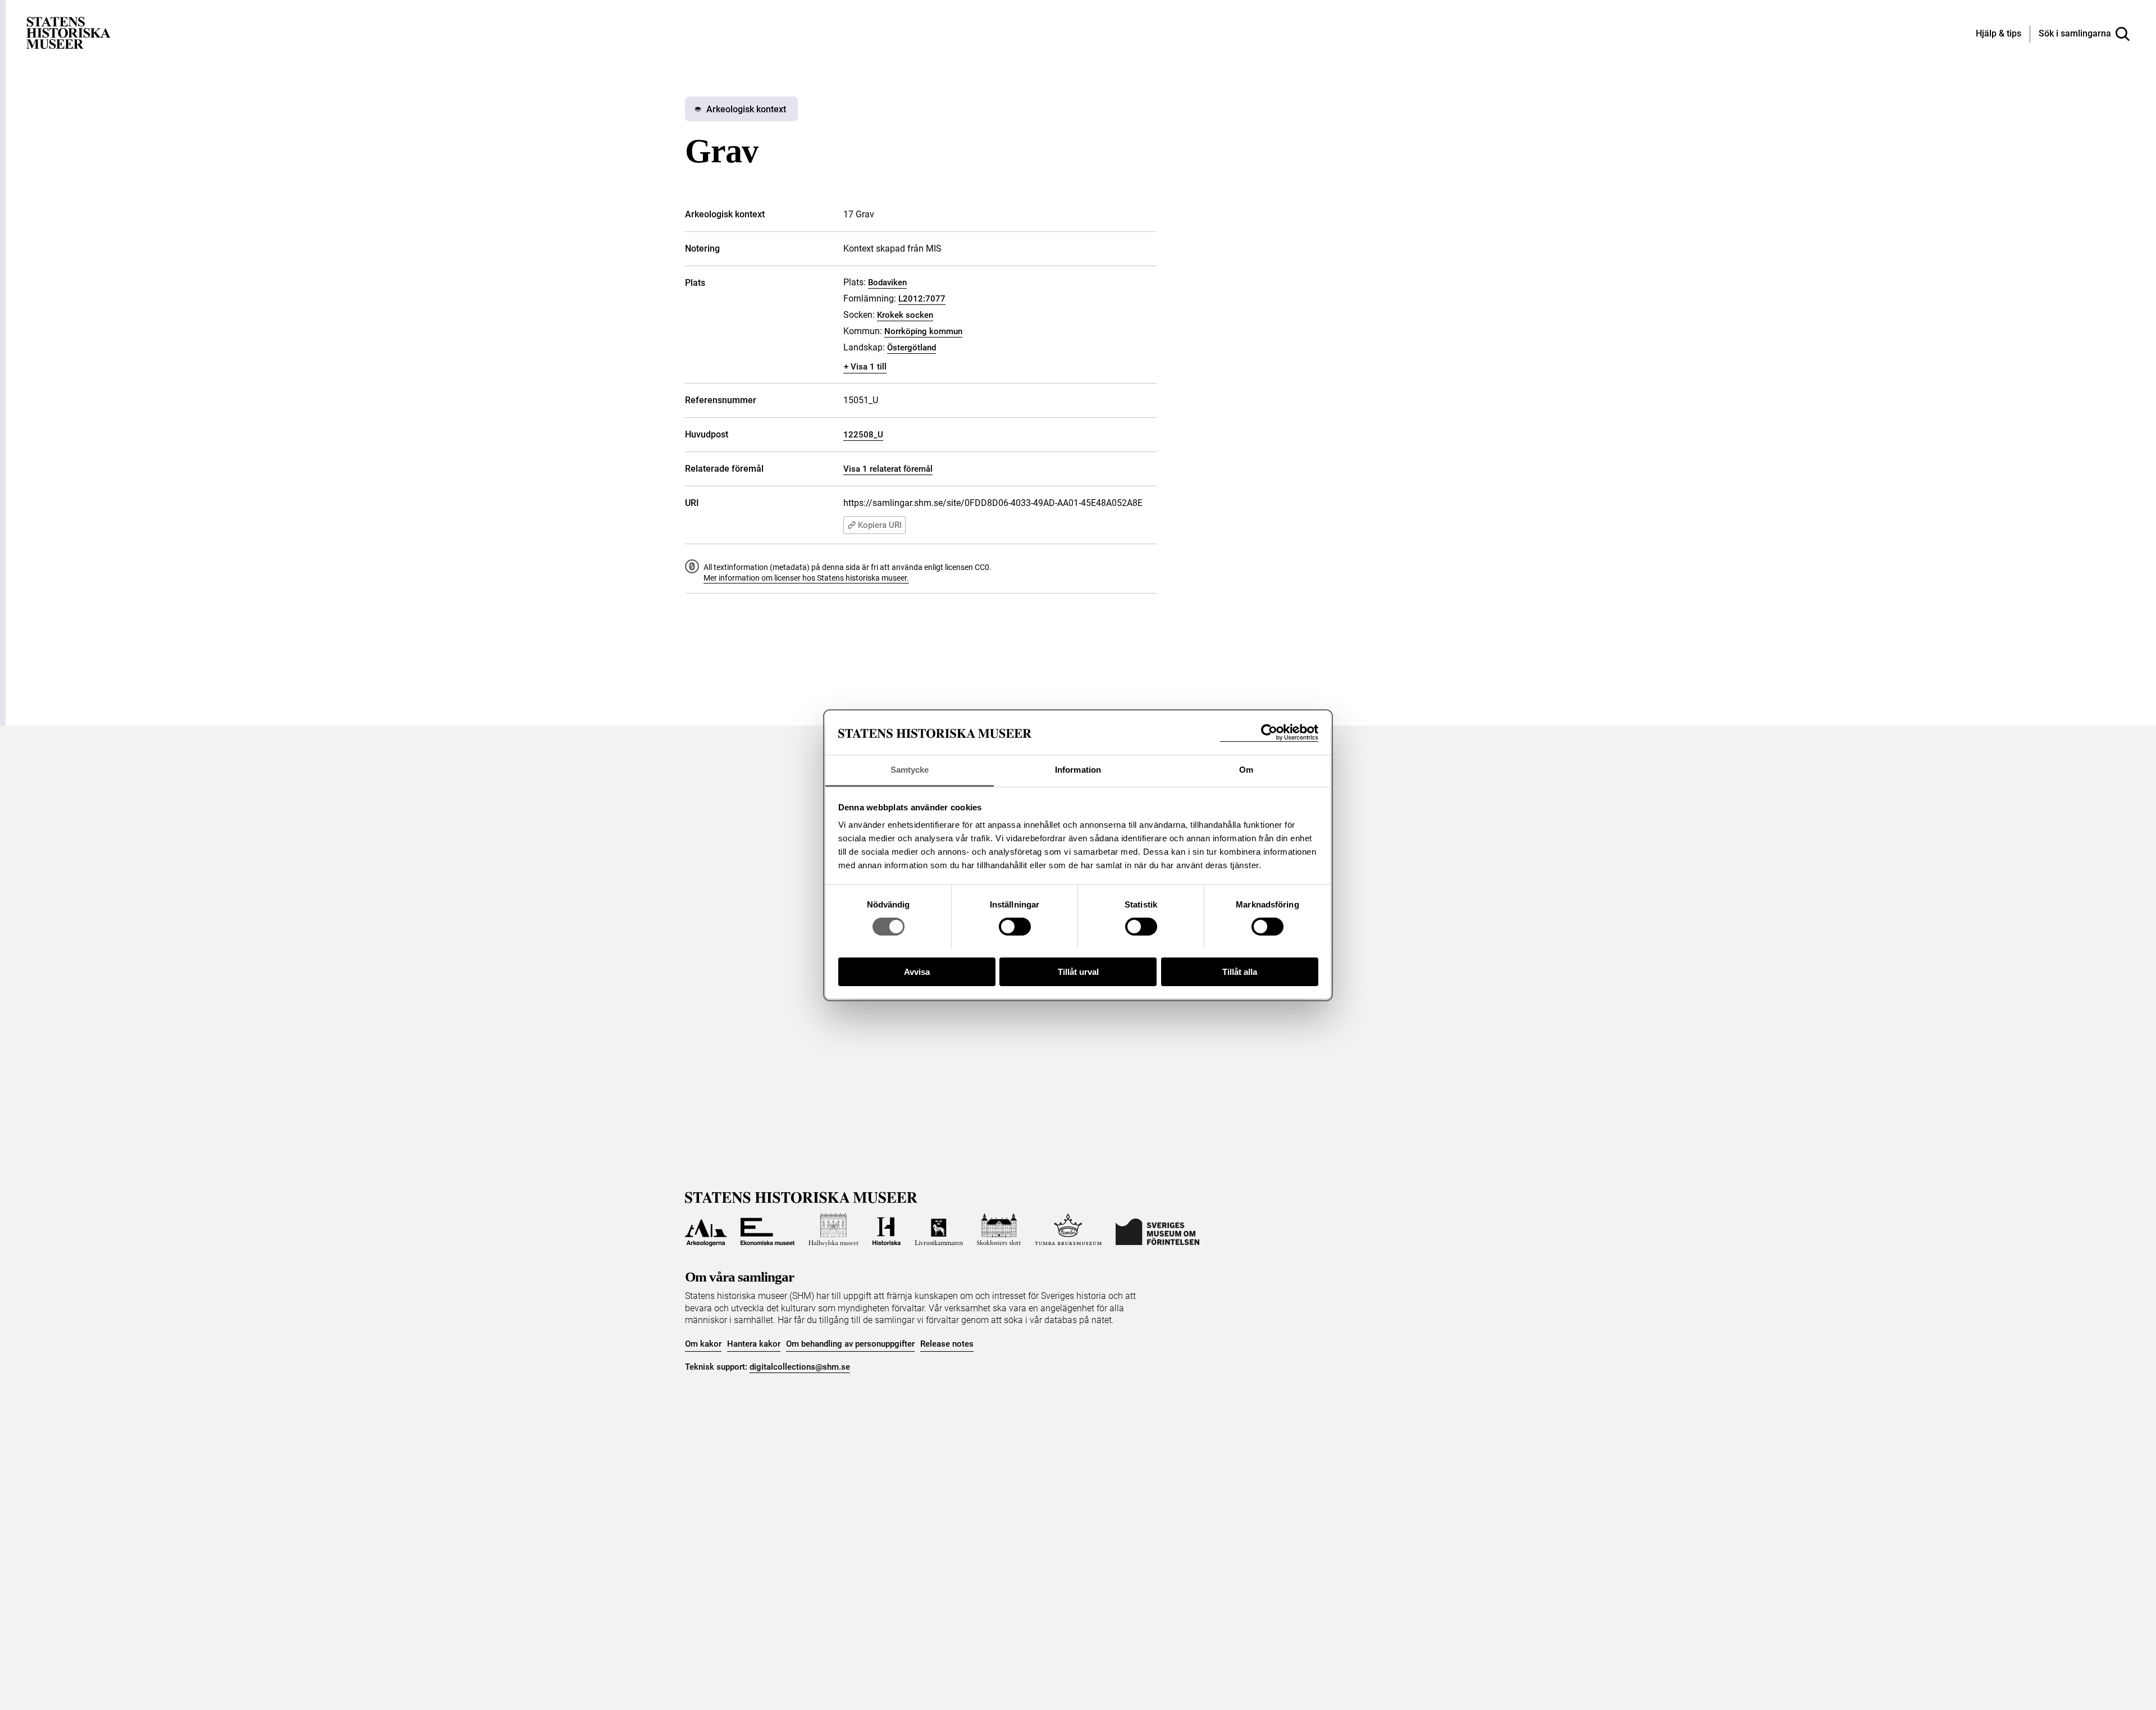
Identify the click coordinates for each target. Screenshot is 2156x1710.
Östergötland (912, 348)
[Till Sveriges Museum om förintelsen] (1157, 1230)
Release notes (947, 1344)
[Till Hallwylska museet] (833, 1230)
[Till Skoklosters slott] (999, 1230)
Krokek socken (905, 315)
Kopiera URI (880, 525)
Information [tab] (1078, 770)
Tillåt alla (1240, 971)
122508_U (863, 435)
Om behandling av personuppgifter (850, 1344)
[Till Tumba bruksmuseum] (1068, 1230)
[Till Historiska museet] (887, 1230)
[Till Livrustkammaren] (939, 1230)
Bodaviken (887, 282)
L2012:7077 (922, 299)
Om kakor (703, 1344)
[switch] (1015, 927)
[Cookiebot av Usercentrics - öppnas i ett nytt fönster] (1269, 733)
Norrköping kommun (923, 331)
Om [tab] (1246, 770)
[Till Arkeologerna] (706, 1230)
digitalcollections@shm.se (800, 1367)
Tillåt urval (1078, 971)
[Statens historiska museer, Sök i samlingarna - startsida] (68, 32)
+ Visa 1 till (865, 367)
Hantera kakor (754, 1344)
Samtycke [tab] (910, 770)
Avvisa (917, 971)
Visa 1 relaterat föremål (888, 469)
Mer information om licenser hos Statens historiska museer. (806, 578)
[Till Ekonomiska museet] (768, 1230)
